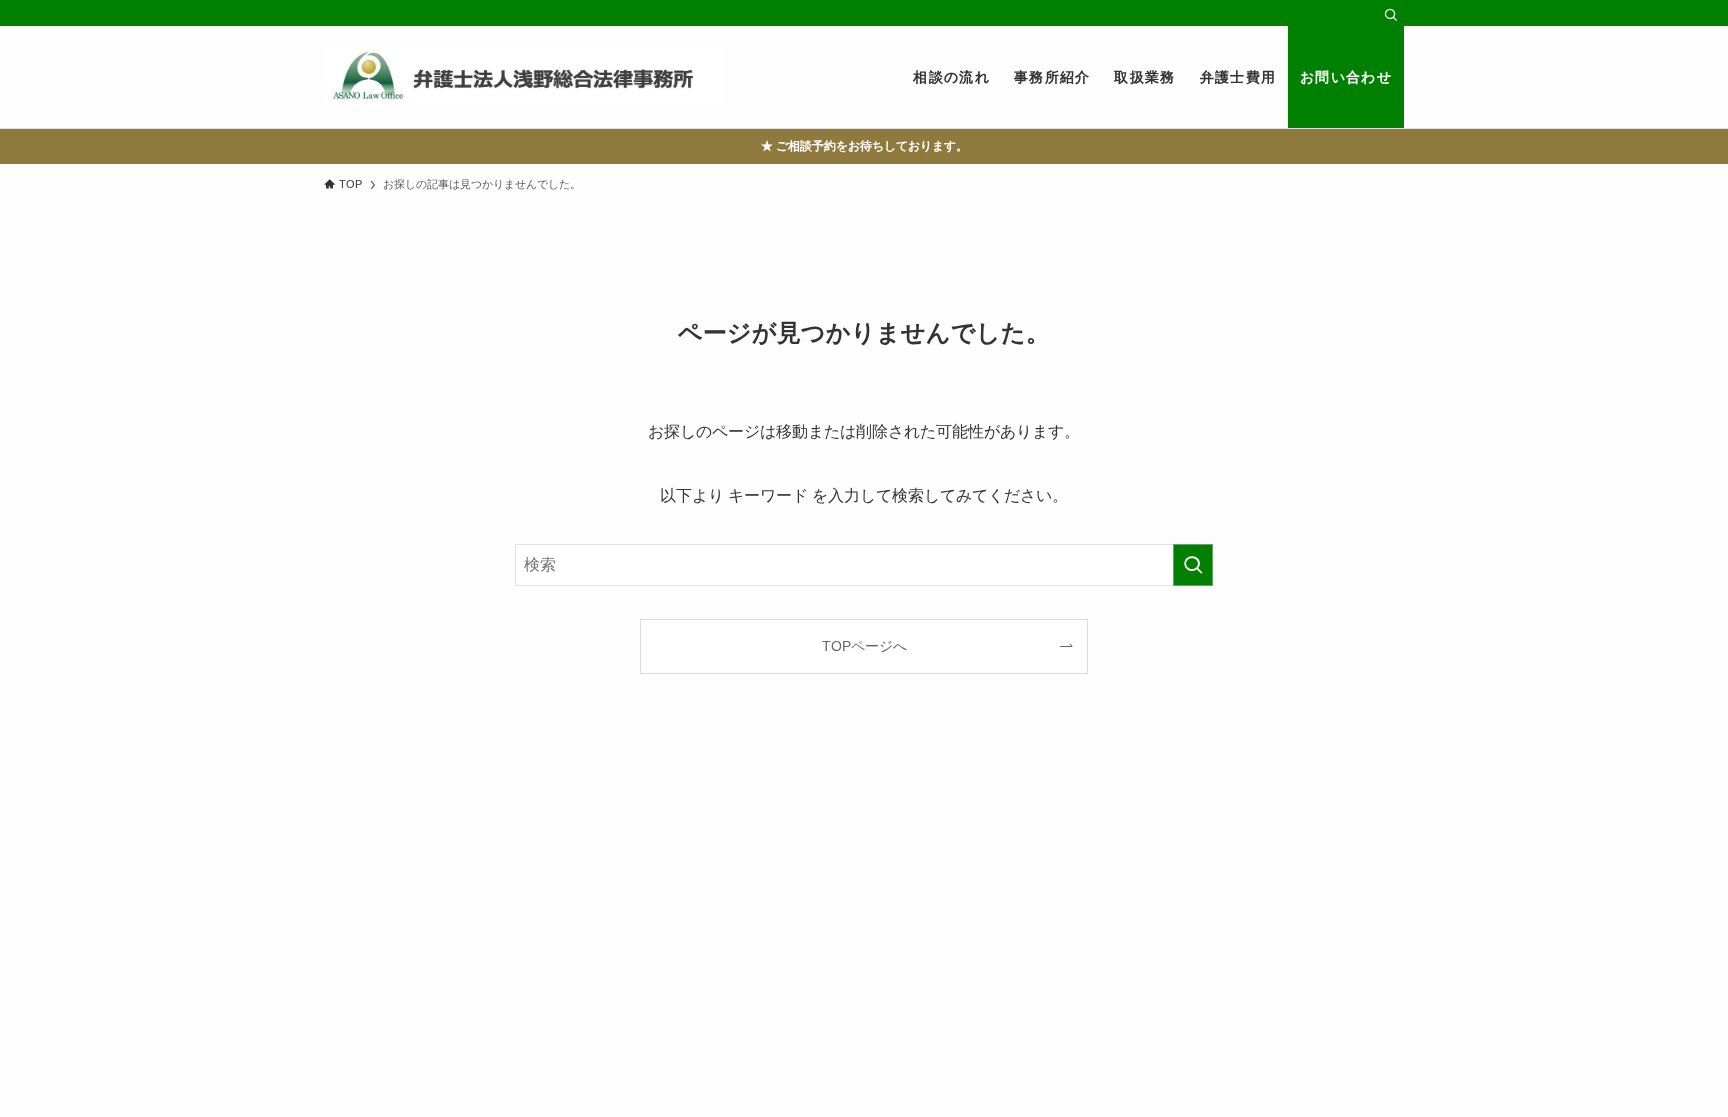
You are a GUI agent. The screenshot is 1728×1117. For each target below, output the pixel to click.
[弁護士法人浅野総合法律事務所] (524, 77)
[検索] (1391, 15)
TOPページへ (864, 646)
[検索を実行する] (1193, 565)
